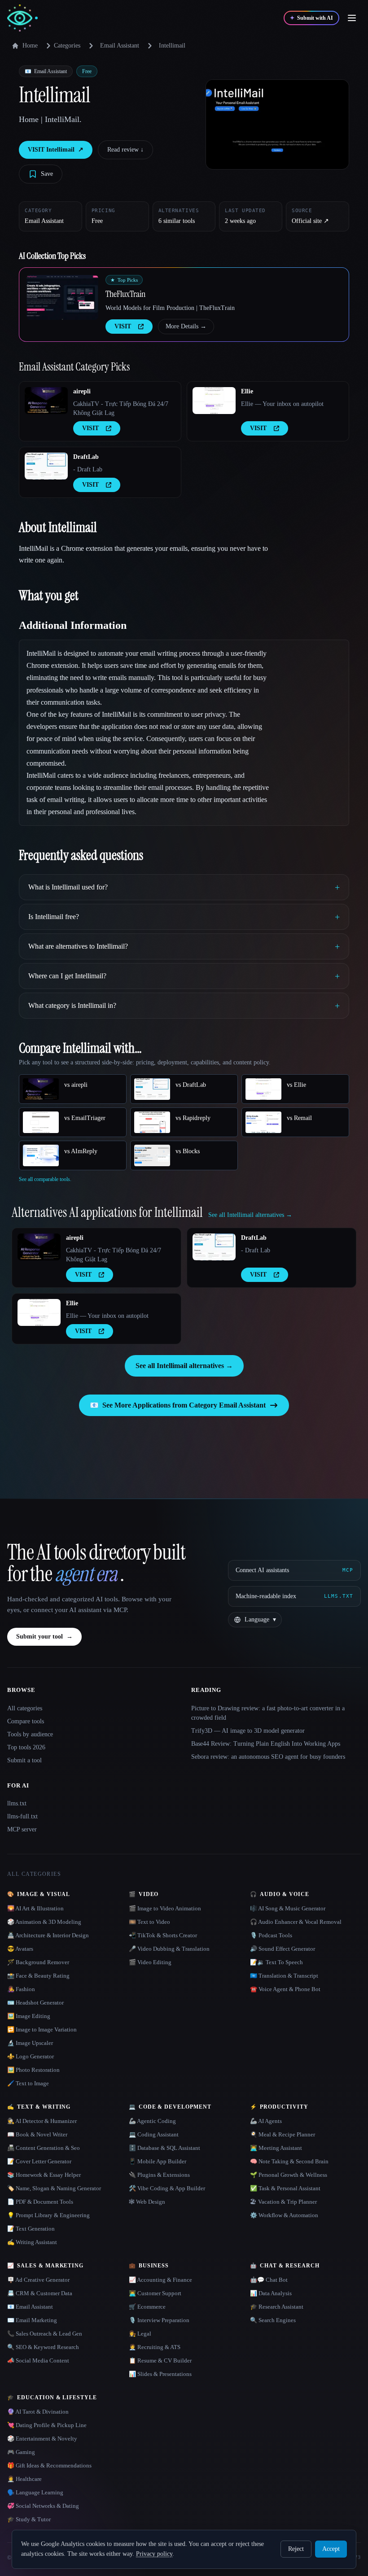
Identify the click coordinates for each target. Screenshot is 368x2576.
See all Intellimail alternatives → (184, 1366)
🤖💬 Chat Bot (269, 2280)
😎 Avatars (20, 1949)
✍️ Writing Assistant (32, 2242)
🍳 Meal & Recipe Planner (283, 2134)
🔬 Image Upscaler (30, 2043)
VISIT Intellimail (56, 150)
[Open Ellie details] (214, 401)
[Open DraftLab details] (46, 466)
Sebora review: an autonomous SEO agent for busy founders (268, 1757)
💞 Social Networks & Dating (43, 2506)
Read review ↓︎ (125, 150)
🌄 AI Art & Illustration (35, 1908)
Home (30, 46)
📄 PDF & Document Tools (40, 2202)
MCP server (22, 1829)
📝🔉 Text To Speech (276, 1962)
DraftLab (86, 457)
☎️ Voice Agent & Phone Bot (285, 1989)
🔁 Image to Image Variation (42, 2029)
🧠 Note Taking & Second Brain (289, 2161)
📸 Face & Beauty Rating (38, 1976)
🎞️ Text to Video (149, 1922)
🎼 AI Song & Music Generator (288, 1908)
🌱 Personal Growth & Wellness (289, 2175)
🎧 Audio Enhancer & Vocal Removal (296, 1922)
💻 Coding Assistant (154, 2134)
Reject (296, 2549)
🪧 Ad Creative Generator (38, 2280)
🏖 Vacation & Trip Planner (283, 2202)
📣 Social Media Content (38, 2360)
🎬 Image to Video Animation (165, 1908)
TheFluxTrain (125, 294)
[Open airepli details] (46, 401)
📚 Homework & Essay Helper (44, 2175)
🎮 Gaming (21, 2452)
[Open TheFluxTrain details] (62, 297)
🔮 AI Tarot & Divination (38, 2412)
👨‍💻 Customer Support (155, 2293)
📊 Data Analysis (271, 2293)
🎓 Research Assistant (277, 2307)
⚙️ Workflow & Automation (284, 2215)
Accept (331, 2549)
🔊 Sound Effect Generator (283, 1949)
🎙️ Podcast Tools (271, 1935)
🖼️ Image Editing (29, 2016)
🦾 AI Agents (266, 2121)
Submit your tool (44, 1637)
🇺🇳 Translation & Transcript (284, 1976)
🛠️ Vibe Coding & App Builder (167, 2188)
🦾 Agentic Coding (152, 2121)
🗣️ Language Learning (35, 2492)
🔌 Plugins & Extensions (159, 2175)
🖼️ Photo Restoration (33, 2070)
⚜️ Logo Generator (31, 2056)
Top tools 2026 (26, 1747)
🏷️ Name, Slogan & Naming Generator (54, 2188)
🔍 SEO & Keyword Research (43, 2347)
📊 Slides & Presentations (160, 2374)
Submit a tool (24, 1760)
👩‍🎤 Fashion (21, 1989)
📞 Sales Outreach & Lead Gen (45, 2334)
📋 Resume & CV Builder (160, 2360)
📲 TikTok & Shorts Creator (163, 1935)
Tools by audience (30, 1734)
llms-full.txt (22, 1816)
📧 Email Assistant (30, 2307)
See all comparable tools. (45, 1179)
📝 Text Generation (31, 2229)
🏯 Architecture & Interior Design (48, 1935)
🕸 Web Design (147, 2202)
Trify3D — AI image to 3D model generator (248, 1731)
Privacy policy (154, 2554)
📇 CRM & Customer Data (40, 2293)
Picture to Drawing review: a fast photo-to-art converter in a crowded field (268, 1713)
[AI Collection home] (22, 18)
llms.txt (17, 1803)
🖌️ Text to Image (28, 2083)
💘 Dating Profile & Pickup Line (47, 2425)
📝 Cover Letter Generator (39, 2161)
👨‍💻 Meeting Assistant (276, 2148)
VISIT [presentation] (123, 326)
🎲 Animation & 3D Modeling (44, 1922)
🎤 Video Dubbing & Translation (169, 1949)
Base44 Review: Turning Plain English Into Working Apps (266, 1744)
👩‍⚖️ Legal (140, 2334)
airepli (82, 391)
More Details (186, 326)
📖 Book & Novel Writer (37, 2134)
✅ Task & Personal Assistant (285, 2188)
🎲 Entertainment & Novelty (42, 2439)
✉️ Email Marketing (32, 2320)
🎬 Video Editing (150, 1962)
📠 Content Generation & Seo (44, 2148)
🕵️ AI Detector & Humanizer (42, 2121)
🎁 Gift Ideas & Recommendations (49, 2465)
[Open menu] (352, 18)
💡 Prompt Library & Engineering (48, 2215)
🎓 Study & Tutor (29, 2519)
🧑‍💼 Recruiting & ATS (155, 2347)
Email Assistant (120, 46)
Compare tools (26, 1721)
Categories (67, 46)
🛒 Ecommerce (147, 2307)
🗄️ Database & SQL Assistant (164, 2148)
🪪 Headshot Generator (35, 2003)
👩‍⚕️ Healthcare (24, 2479)
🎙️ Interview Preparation (159, 2320)
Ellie (247, 391)
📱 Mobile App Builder (158, 2161)
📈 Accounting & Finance (160, 2280)
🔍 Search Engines (273, 2320)
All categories (25, 1708)
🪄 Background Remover (38, 1962)
